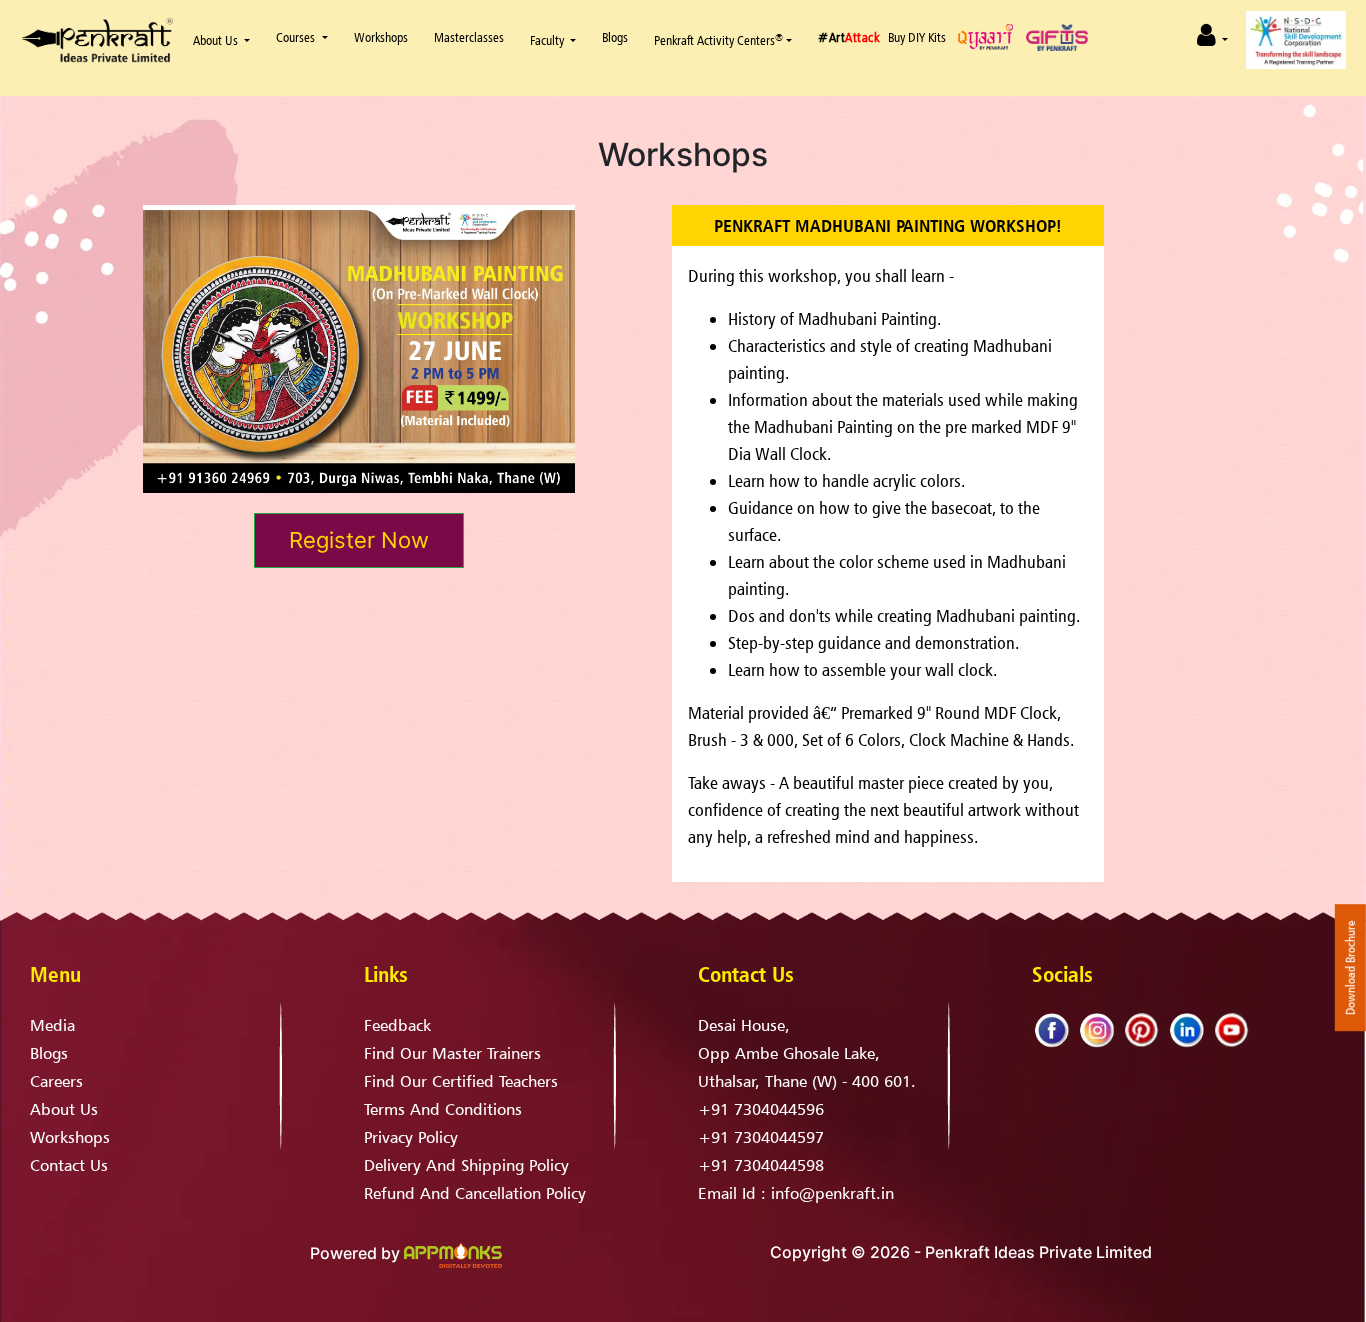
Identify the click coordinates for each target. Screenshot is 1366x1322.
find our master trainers (452, 1053)
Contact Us (69, 1165)
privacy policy (411, 1137)
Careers (56, 1081)
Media (52, 1025)
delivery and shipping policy (466, 1165)
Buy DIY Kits (917, 37)
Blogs (615, 37)
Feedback (397, 1025)
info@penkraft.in (832, 1193)
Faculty (547, 40)
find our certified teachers (461, 1081)
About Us (215, 40)
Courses (297, 37)
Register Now (359, 540)
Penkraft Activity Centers (718, 40)
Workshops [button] (381, 37)
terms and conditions (443, 1109)
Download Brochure (1350, 967)
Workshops (70, 1137)
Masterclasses (469, 37)
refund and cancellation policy (475, 1193)
